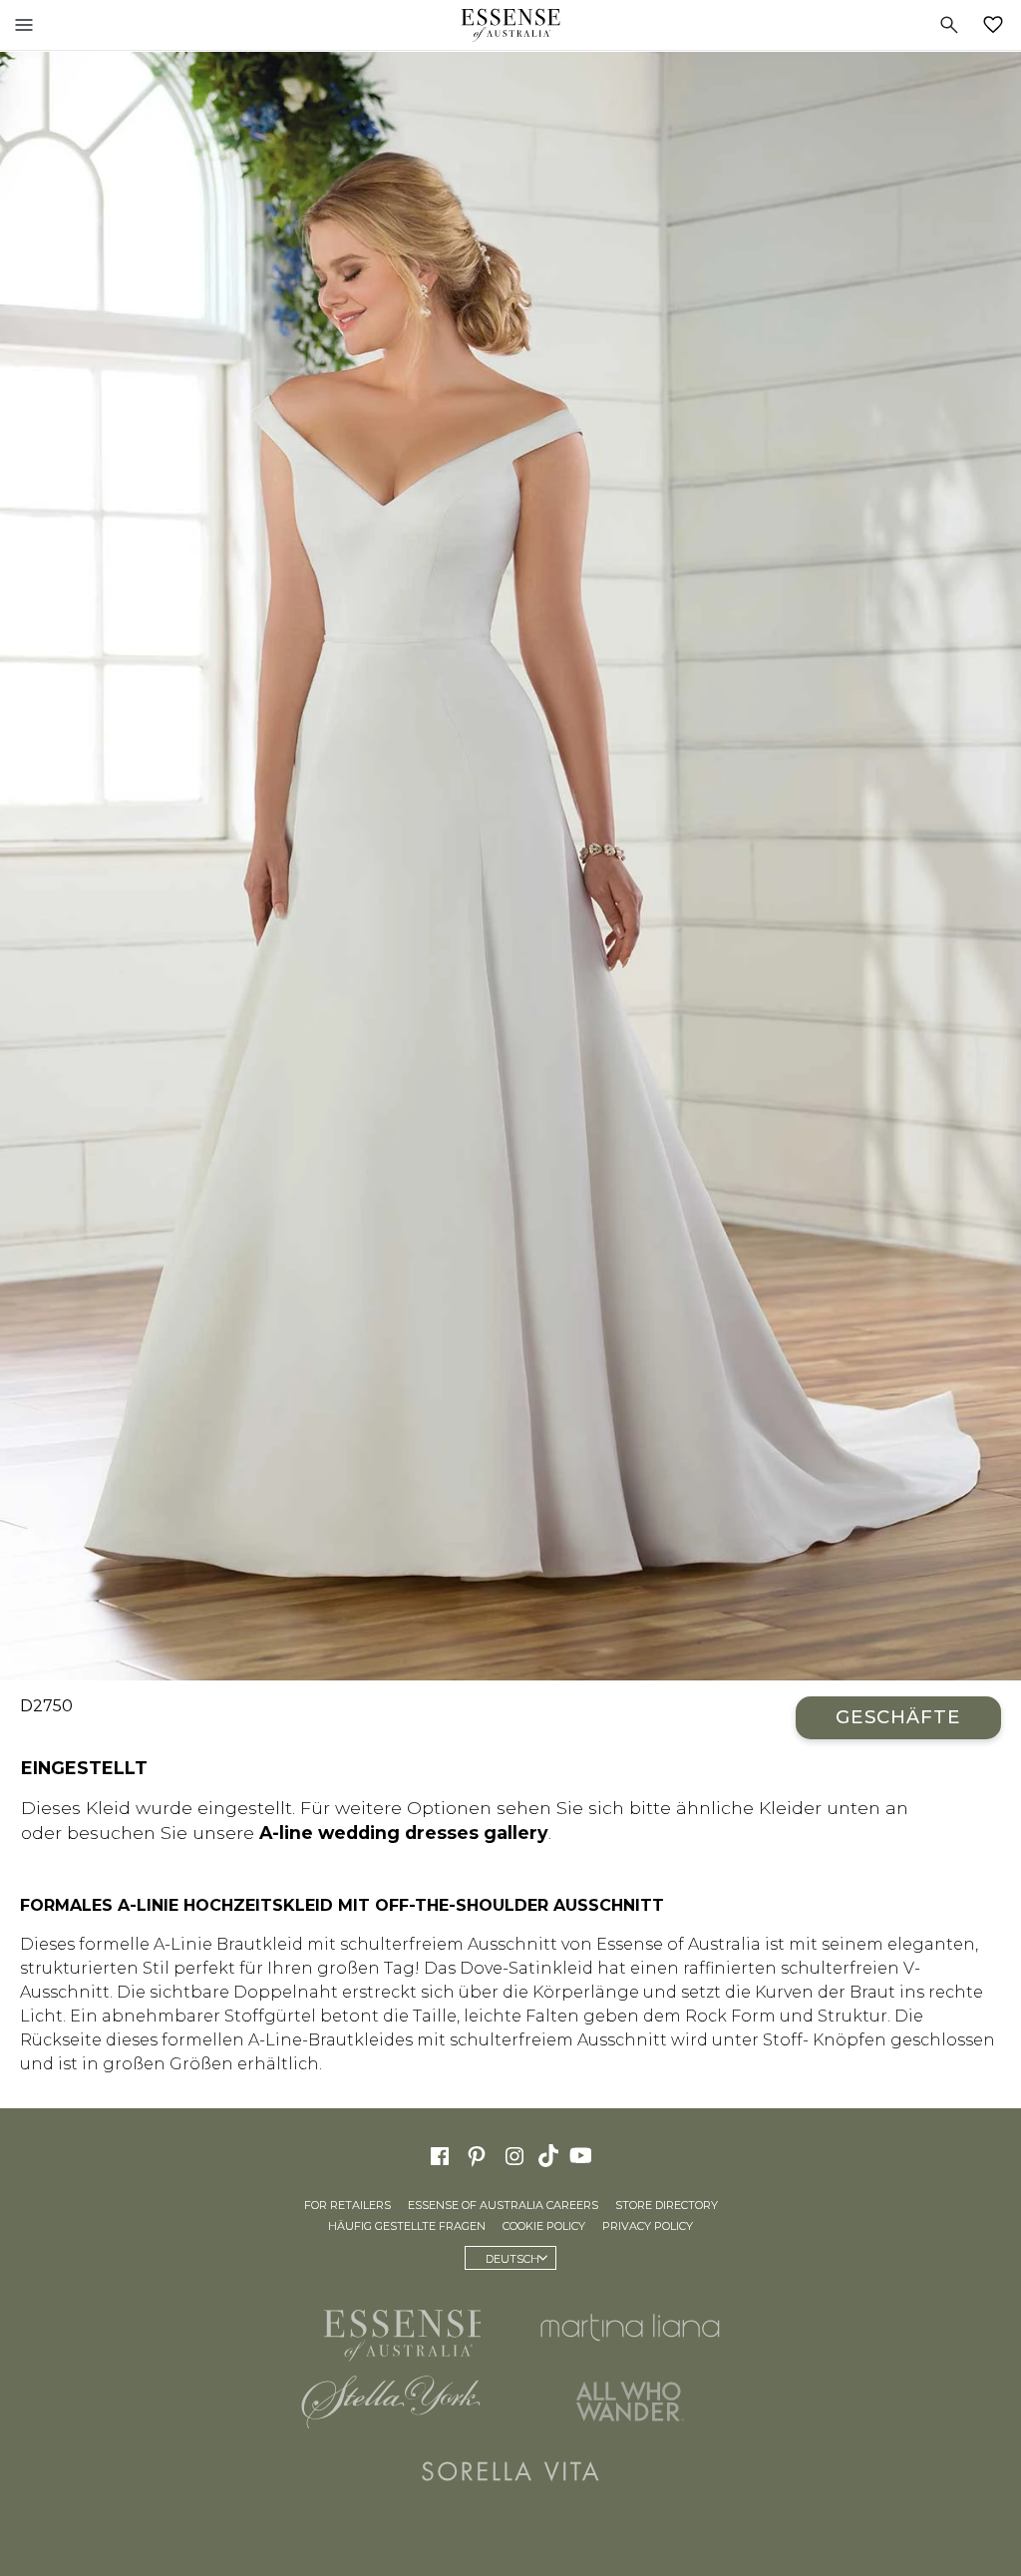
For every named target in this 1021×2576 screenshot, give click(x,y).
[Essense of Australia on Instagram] (514, 2154)
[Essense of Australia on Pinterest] (477, 2154)
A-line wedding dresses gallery (404, 1833)
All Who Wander (630, 2401)
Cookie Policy (544, 2226)
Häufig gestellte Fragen (407, 2226)
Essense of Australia (510, 25)
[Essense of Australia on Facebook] (440, 2154)
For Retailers (347, 2205)
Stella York (391, 2401)
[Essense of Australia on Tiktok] (550, 2154)
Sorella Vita (510, 2471)
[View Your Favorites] (997, 25)
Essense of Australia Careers (503, 2205)
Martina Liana (630, 2327)
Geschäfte (898, 1717)
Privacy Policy (648, 2226)
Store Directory (667, 2205)
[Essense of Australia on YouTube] (583, 2154)
